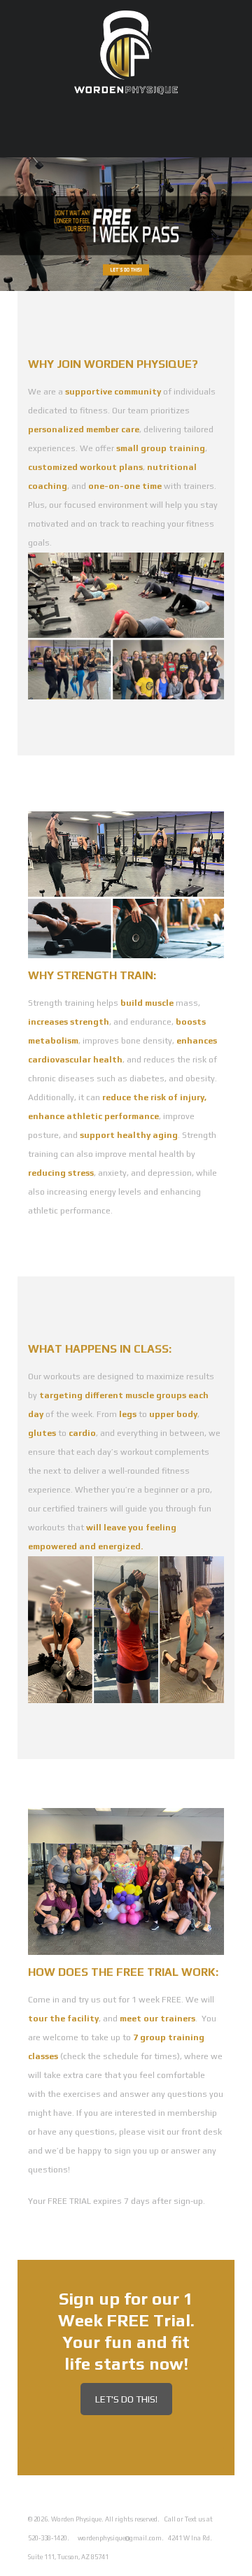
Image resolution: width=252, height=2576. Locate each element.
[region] (126, 224)
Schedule (57, 142)
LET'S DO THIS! (126, 2399)
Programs (117, 142)
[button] (126, 224)
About (171, 142)
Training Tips (223, 152)
